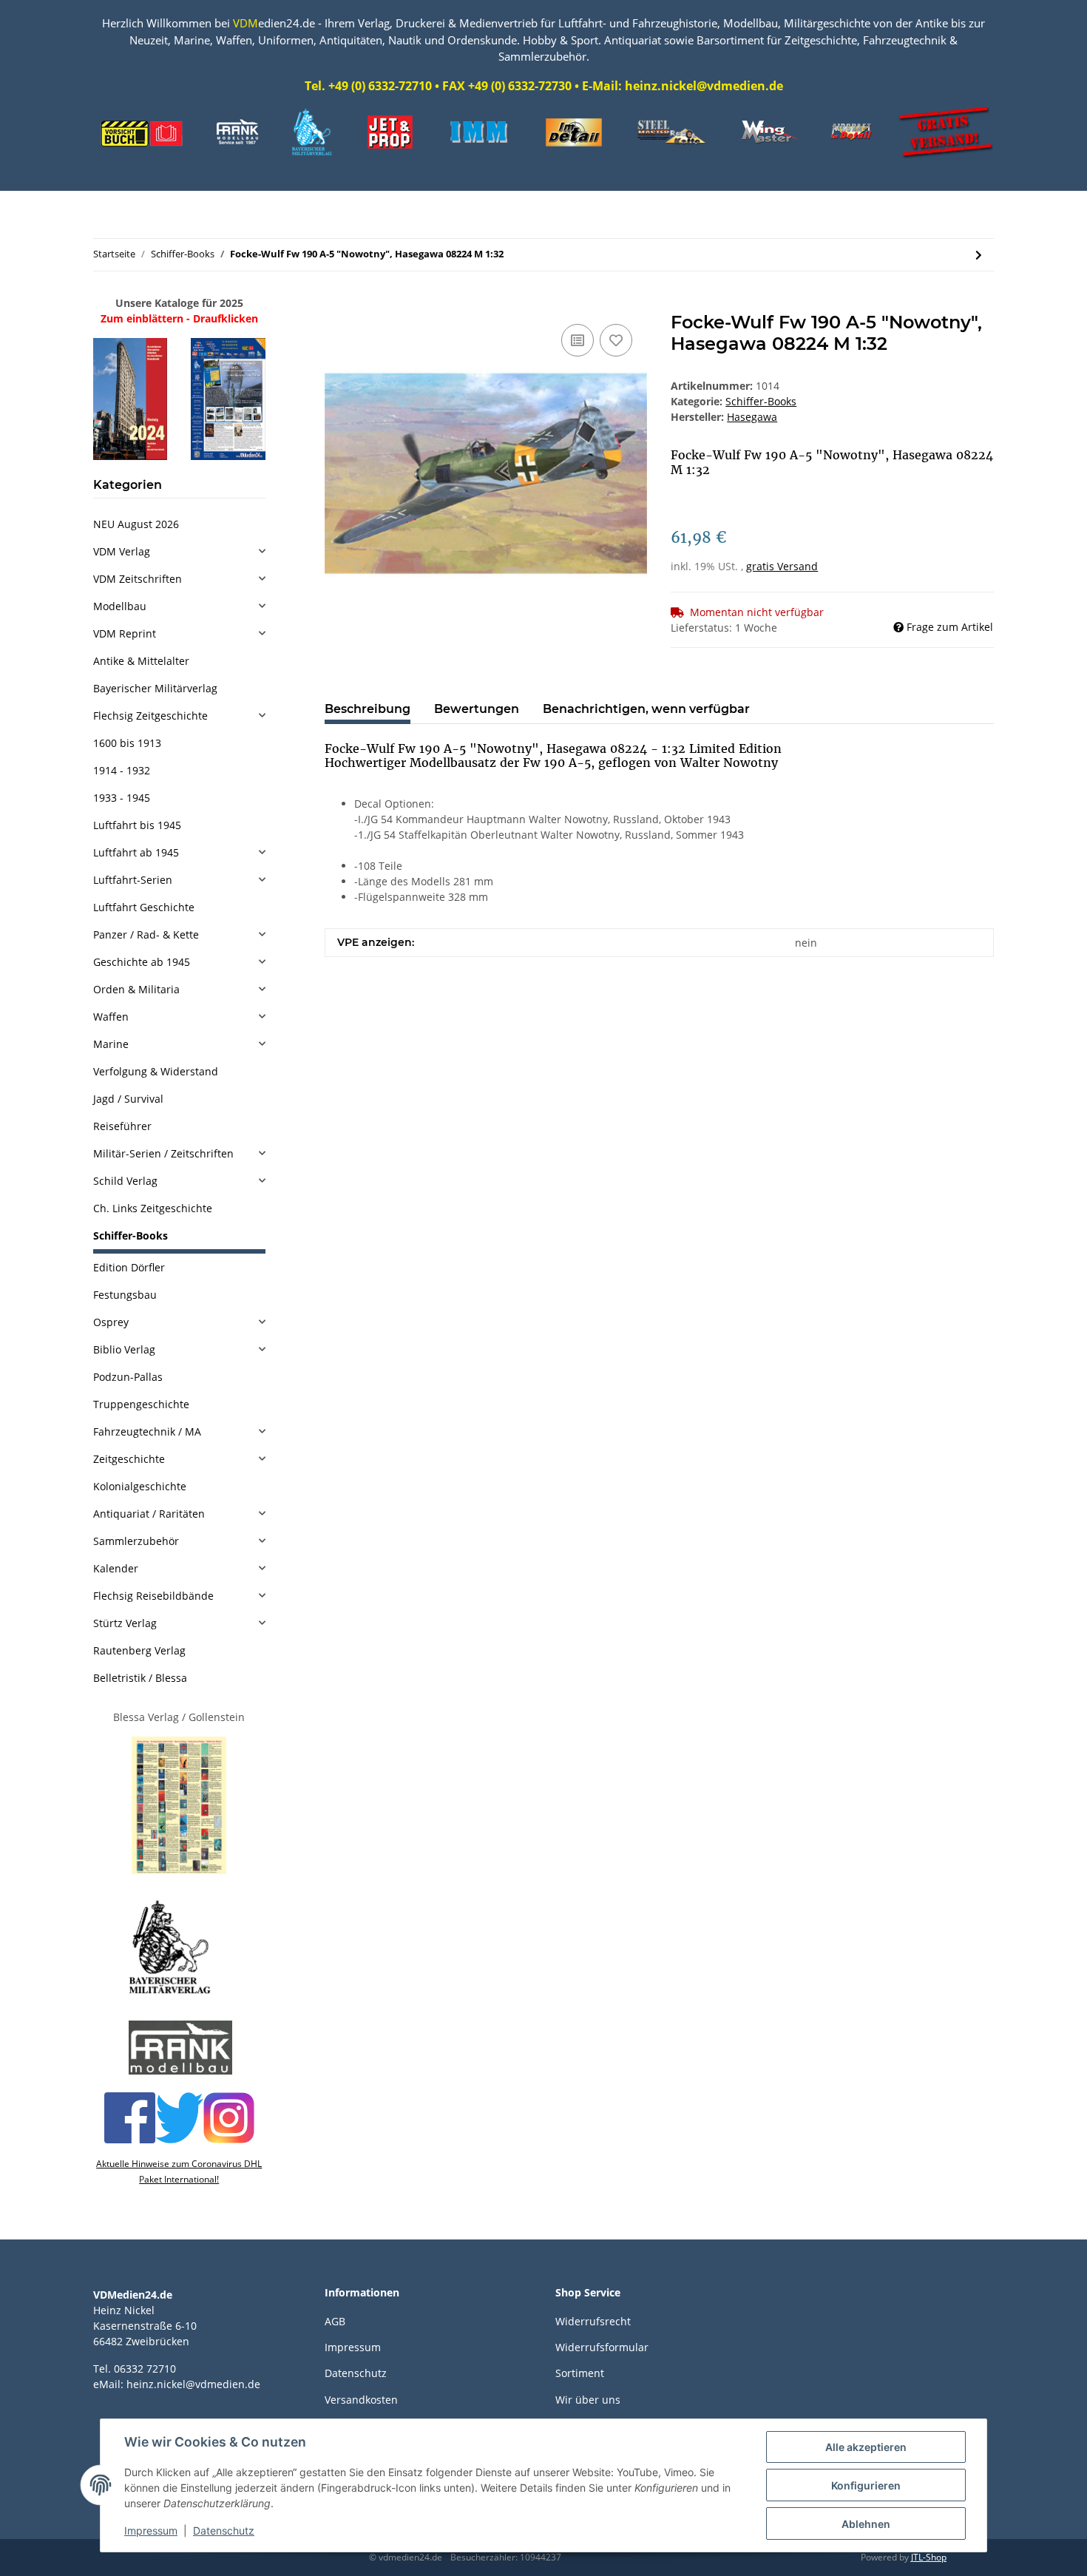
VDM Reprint (125, 633)
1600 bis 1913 (127, 743)
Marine (111, 1044)
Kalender (116, 1568)
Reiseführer (122, 1126)
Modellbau (120, 606)
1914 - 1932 (122, 770)
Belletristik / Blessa (140, 1678)
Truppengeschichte (141, 1404)
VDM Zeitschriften (138, 579)
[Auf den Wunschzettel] (616, 340)
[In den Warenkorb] (336, 304)
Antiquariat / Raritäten (149, 1514)
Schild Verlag (125, 1181)
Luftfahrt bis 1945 (137, 825)
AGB (335, 2321)
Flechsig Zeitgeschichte (150, 716)
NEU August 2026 (136, 524)
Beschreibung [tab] (368, 709)
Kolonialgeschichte (140, 1486)
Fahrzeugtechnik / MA (147, 1431)
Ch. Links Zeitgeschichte (153, 1208)
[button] (179, 551)
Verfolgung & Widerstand (156, 1071)
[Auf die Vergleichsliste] (578, 340)
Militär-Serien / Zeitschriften (163, 1153)
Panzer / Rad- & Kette (146, 934)
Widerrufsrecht (593, 2321)
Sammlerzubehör (136, 1541)
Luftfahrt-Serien (133, 880)
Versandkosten (361, 2400)
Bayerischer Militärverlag (155, 688)
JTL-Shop (929, 2557)
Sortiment (580, 2373)
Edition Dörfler (129, 1267)
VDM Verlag (122, 551)
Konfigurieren (866, 2485)
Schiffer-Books (761, 401)
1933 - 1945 (122, 798)
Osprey (111, 1322)
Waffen (111, 1017)
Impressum (353, 2347)
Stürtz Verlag (125, 1623)
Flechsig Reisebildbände (153, 1596)
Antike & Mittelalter (141, 661)
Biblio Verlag (124, 1349)
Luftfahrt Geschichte (144, 907)
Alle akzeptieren (866, 2447)
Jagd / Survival (128, 1099)
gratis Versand (782, 566)
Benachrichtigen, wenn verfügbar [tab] (646, 709)
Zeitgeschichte (129, 1459)
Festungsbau (125, 1295)
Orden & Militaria (136, 989)
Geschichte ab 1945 (142, 962)
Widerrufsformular (602, 2347)
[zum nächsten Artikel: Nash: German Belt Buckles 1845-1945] (979, 255)
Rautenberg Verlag (139, 1650)
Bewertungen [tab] (477, 709)
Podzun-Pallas (128, 1377)
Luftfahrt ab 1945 (136, 852)
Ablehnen (866, 2524)
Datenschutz (356, 2373)
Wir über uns (588, 2400)
